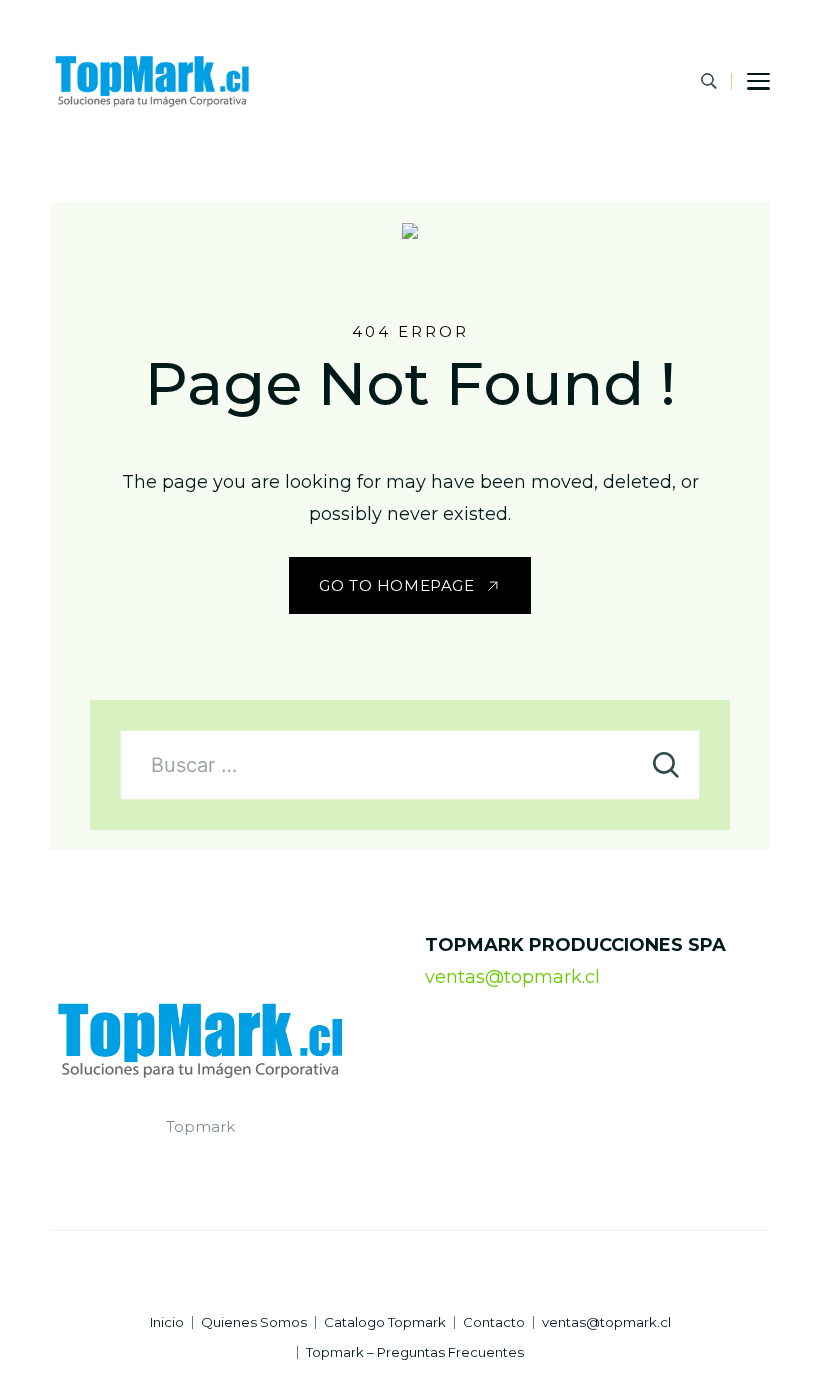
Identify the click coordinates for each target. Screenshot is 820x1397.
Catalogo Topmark (385, 1322)
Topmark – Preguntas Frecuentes (415, 1352)
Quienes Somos (254, 1322)
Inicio (167, 1322)
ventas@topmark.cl (512, 977)
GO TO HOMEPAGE (396, 585)
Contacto (494, 1322)
